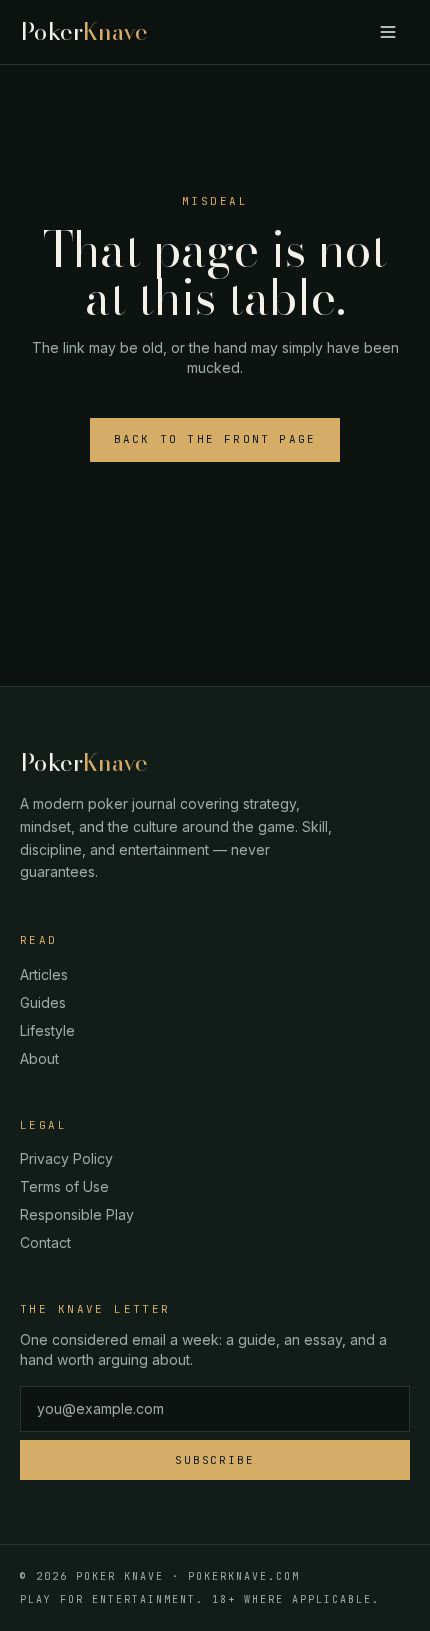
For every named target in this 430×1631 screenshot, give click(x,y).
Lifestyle (47, 1030)
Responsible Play (77, 1214)
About (39, 1058)
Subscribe (215, 1460)
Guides (43, 1002)
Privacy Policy (66, 1158)
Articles (44, 974)
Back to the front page (215, 439)
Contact (45, 1242)
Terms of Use (64, 1186)
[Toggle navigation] (388, 32)
